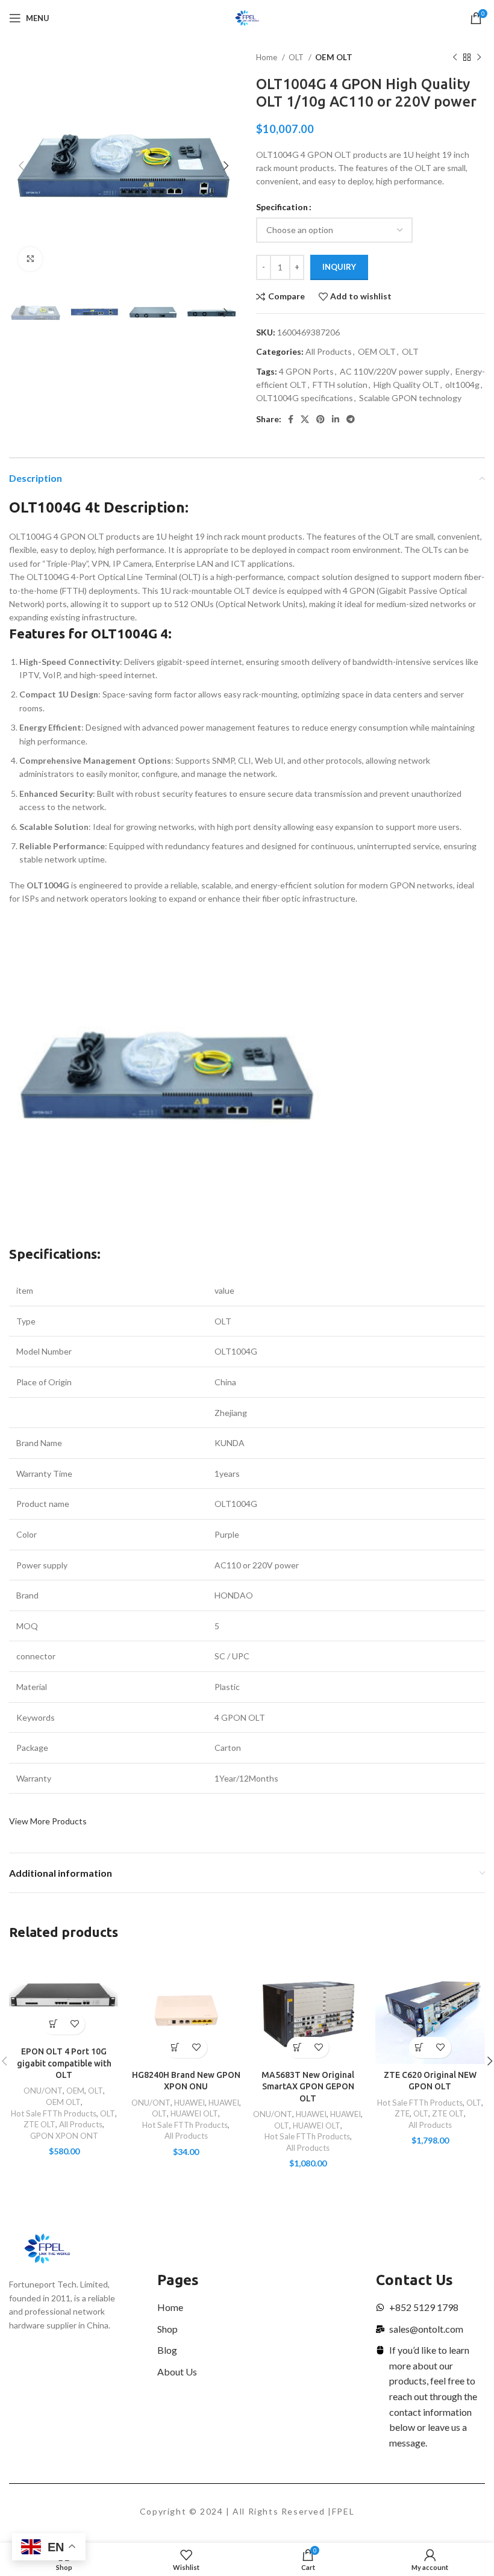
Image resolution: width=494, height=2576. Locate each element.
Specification (282, 207)
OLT (297, 57)
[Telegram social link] (351, 419)
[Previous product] (455, 58)
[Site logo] (247, 17)
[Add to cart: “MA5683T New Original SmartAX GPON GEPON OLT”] (297, 2047)
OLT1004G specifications (305, 398)
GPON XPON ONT (64, 2136)
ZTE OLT (39, 2124)
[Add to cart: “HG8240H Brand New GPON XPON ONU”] (176, 2047)
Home (267, 57)
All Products (329, 351)
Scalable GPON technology (410, 398)
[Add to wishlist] (74, 2024)
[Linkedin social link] (336, 419)
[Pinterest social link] (320, 419)
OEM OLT (334, 57)
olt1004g (462, 385)
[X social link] (305, 419)
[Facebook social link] (291, 419)
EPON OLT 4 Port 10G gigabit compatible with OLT (64, 2063)
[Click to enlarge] (30, 259)
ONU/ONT (43, 2091)
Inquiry (339, 267)
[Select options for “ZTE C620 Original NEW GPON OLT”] (420, 2047)
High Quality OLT (406, 385)
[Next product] (479, 58)
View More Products (48, 1821)
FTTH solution (340, 385)
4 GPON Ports (306, 371)
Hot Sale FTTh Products (54, 2113)
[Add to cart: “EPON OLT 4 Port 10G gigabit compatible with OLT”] (53, 2024)
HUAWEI (189, 2103)
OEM (75, 2091)
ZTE (402, 2113)
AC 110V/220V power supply (395, 371)
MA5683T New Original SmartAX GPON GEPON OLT (308, 2087)
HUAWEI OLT (194, 2113)
